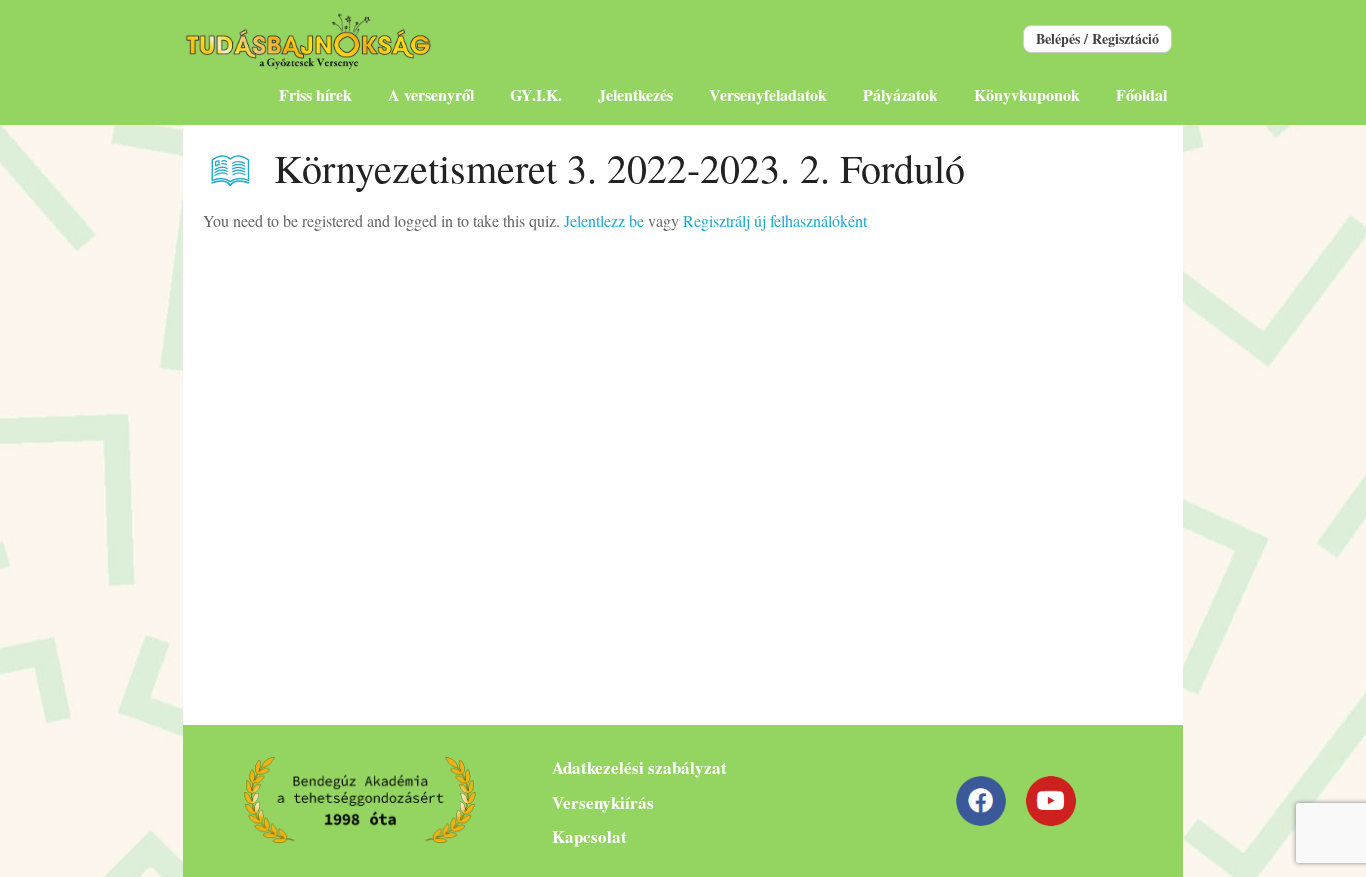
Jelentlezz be (604, 220)
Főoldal (1141, 94)
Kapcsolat (589, 836)
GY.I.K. (536, 94)
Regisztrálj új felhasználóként (775, 220)
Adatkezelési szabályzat (639, 767)
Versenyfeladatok (768, 94)
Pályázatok (900, 94)
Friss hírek (315, 94)
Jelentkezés (635, 94)
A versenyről (431, 94)
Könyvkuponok (1027, 94)
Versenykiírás (603, 802)
